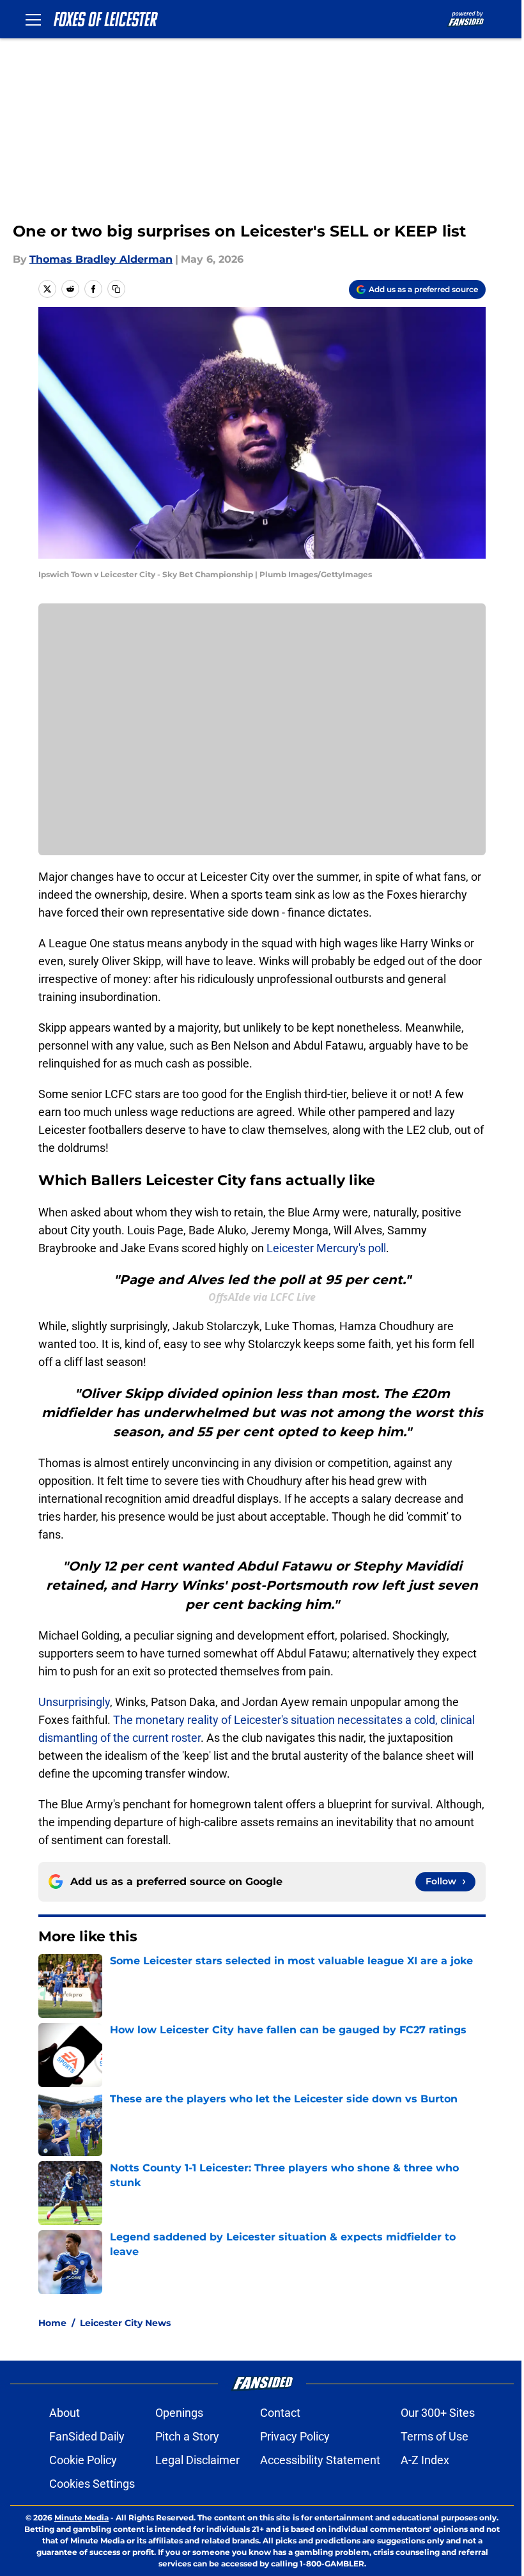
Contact (280, 2413)
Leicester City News (125, 2323)
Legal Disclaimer (197, 2460)
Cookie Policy (83, 2460)
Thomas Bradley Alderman (101, 259)
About (65, 2413)
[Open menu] (33, 19)
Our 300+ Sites (438, 2413)
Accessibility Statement (320, 2460)
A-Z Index (425, 2460)
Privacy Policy (295, 2436)
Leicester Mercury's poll (326, 1248)
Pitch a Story (187, 2436)
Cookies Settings (92, 2484)
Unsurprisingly (74, 1702)
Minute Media (81, 2518)
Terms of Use (435, 2436)
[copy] (116, 289)
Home (52, 2323)
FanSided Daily (87, 2436)
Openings (179, 2413)
